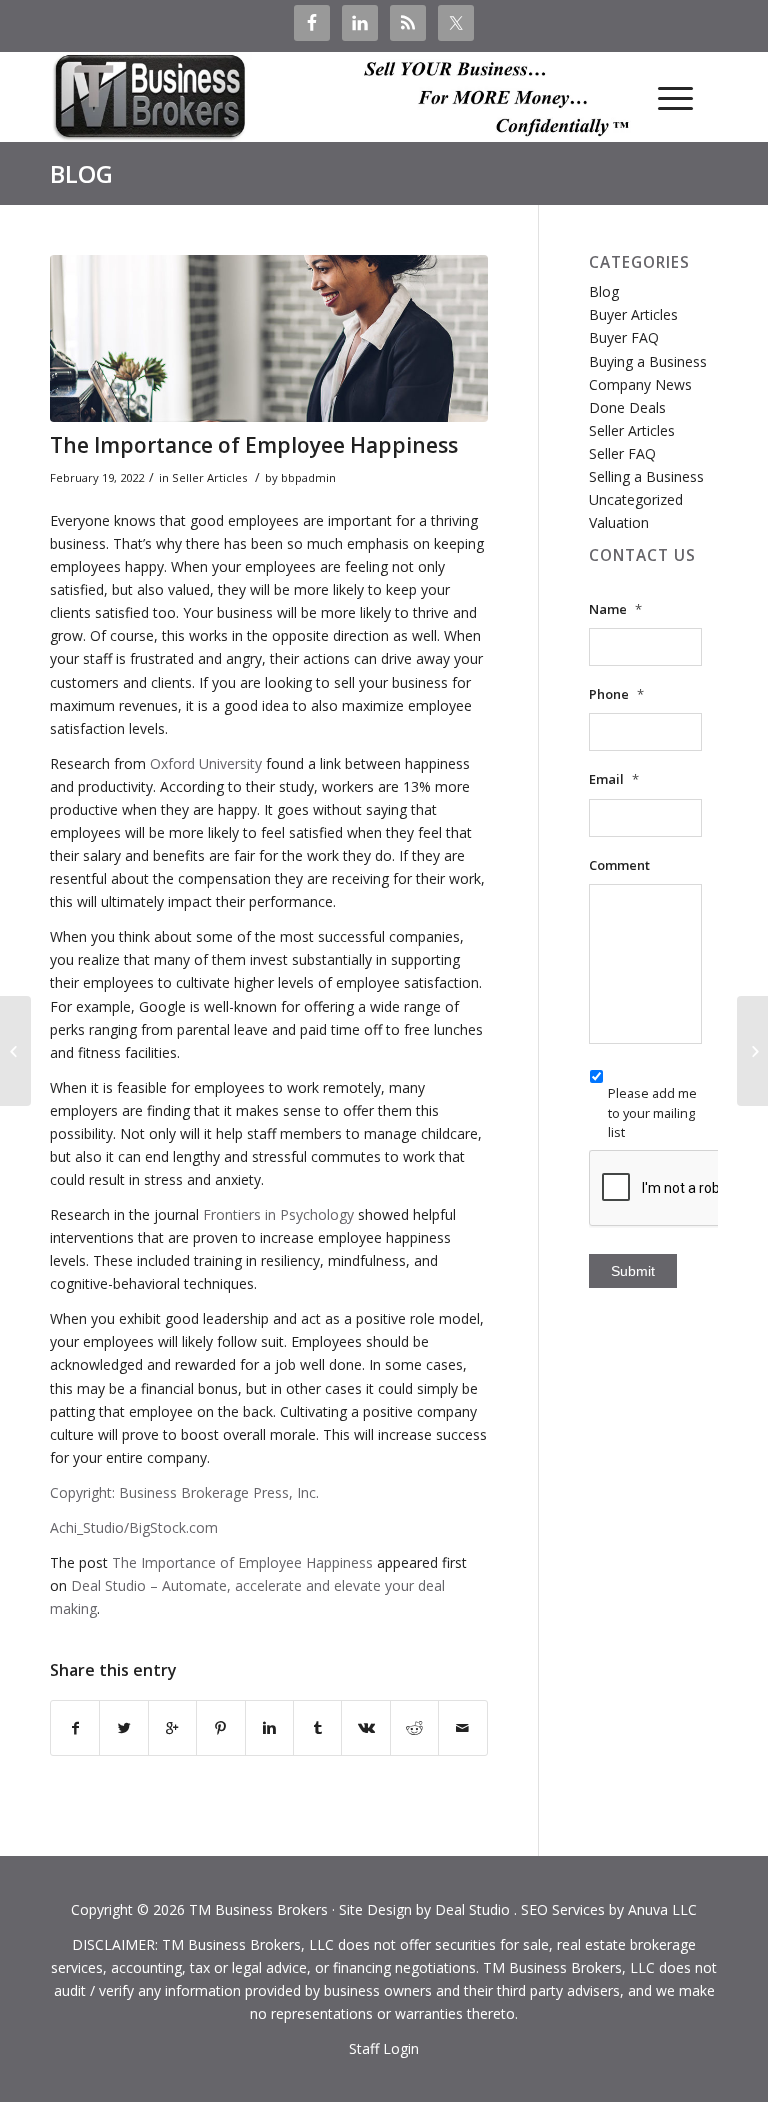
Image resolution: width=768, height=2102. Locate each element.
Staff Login (384, 2048)
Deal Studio (472, 1909)
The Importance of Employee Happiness (254, 445)
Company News (640, 384)
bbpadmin (308, 477)
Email (614, 779)
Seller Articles (209, 477)
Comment (619, 865)
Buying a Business (648, 361)
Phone (616, 694)
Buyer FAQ (624, 337)
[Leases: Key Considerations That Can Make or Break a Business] (15, 1051)
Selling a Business (646, 476)
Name (615, 609)
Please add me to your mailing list (652, 1112)
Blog (81, 173)
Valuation (619, 522)
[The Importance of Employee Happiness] (269, 338)
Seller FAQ (622, 453)
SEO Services (563, 1909)
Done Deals (627, 407)
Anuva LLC (662, 1909)
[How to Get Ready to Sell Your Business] (752, 1051)
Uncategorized (636, 499)
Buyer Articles (633, 314)
